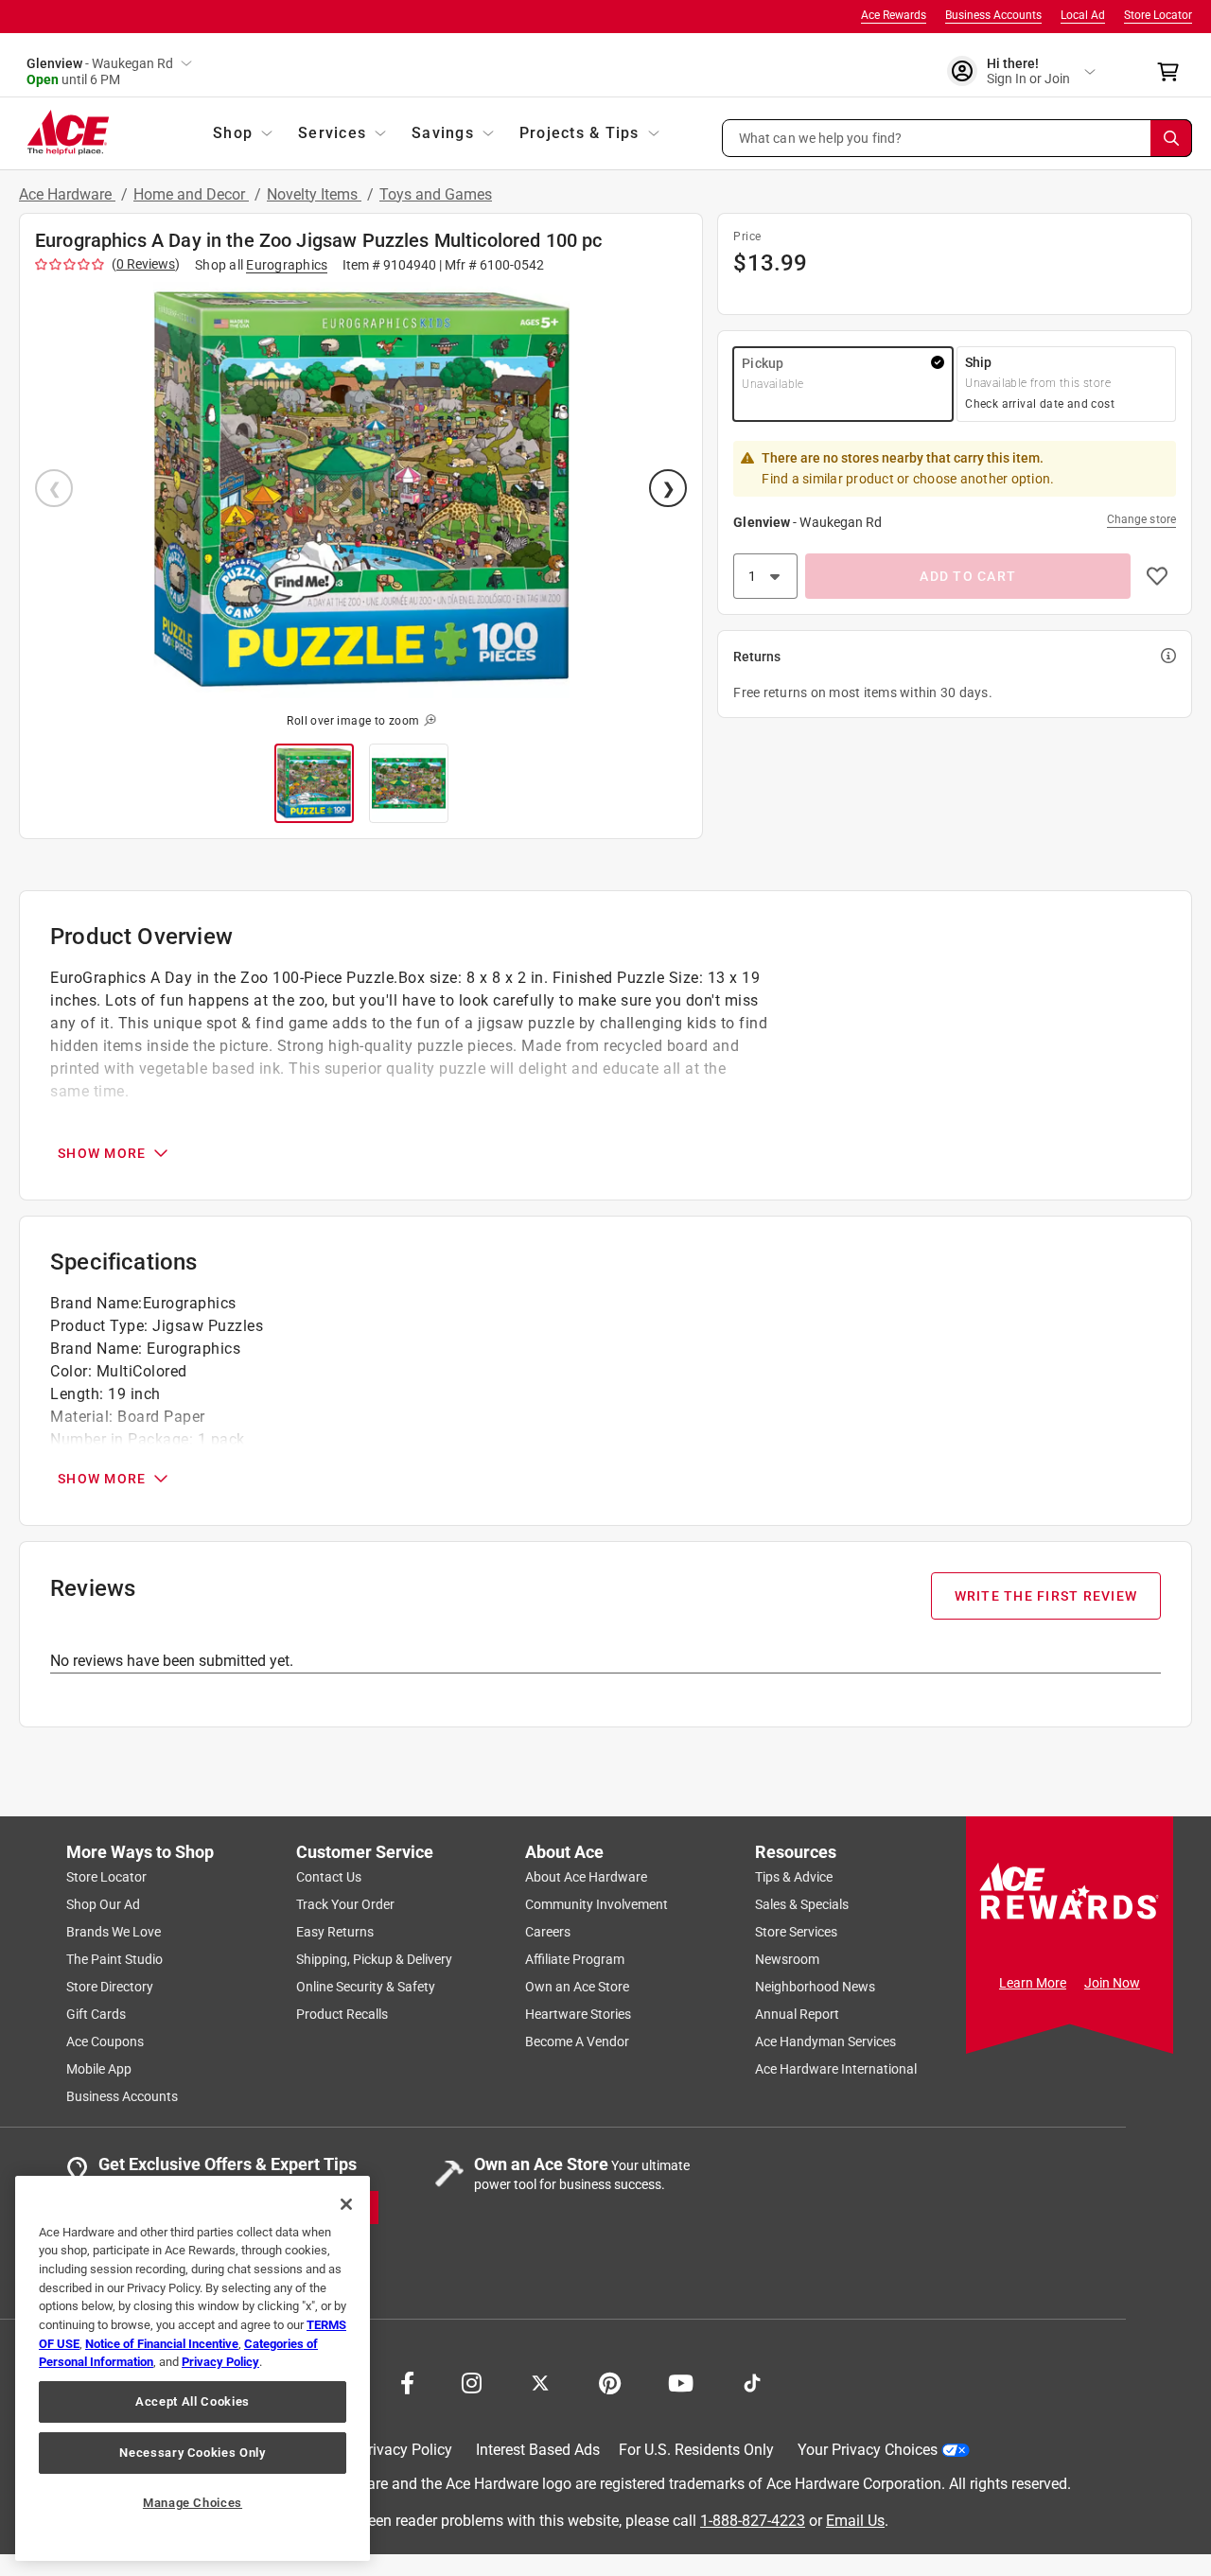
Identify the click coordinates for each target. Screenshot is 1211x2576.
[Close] (346, 2204)
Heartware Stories (578, 2014)
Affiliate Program (575, 1959)
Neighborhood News (815, 1987)
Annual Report (797, 2014)
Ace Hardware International (836, 2069)
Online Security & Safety (366, 1987)
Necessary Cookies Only (192, 2453)
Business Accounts (993, 15)
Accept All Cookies (193, 2401)
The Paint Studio (114, 1959)
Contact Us (329, 1877)
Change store (1141, 519)
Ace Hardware (67, 194)
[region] (193, 2368)
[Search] (1171, 138)
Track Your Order (345, 1904)
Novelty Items (314, 194)
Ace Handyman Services (825, 2042)
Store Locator (1158, 15)
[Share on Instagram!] (472, 2381)
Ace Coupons (105, 2042)
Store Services (796, 1932)
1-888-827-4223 (753, 2520)
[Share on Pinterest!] (610, 2381)
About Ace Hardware (586, 1877)
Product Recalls (342, 2014)
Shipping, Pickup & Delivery (374, 1959)
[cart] (1174, 72)
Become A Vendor (577, 2042)
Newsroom (787, 1959)
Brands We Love (114, 1932)
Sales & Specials (802, 1904)
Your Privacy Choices (868, 2450)
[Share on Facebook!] (407, 2381)
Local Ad (1083, 15)
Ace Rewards (894, 15)
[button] (957, 138)
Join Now (1112, 1983)
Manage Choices (193, 2503)
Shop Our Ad (103, 1904)
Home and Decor (191, 194)
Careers (548, 1932)
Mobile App (99, 2069)
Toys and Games (436, 194)
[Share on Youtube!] (681, 2381)
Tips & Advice (794, 1877)
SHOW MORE (102, 1153)
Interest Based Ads (538, 2450)
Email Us (855, 2520)
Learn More (1033, 1983)
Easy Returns (335, 1932)
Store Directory (110, 1987)
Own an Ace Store (577, 1987)
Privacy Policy (405, 2450)
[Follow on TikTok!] (752, 2381)
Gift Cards (96, 2014)
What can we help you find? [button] (821, 137)
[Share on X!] (540, 2381)
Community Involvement (597, 1904)
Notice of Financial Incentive (162, 2344)
